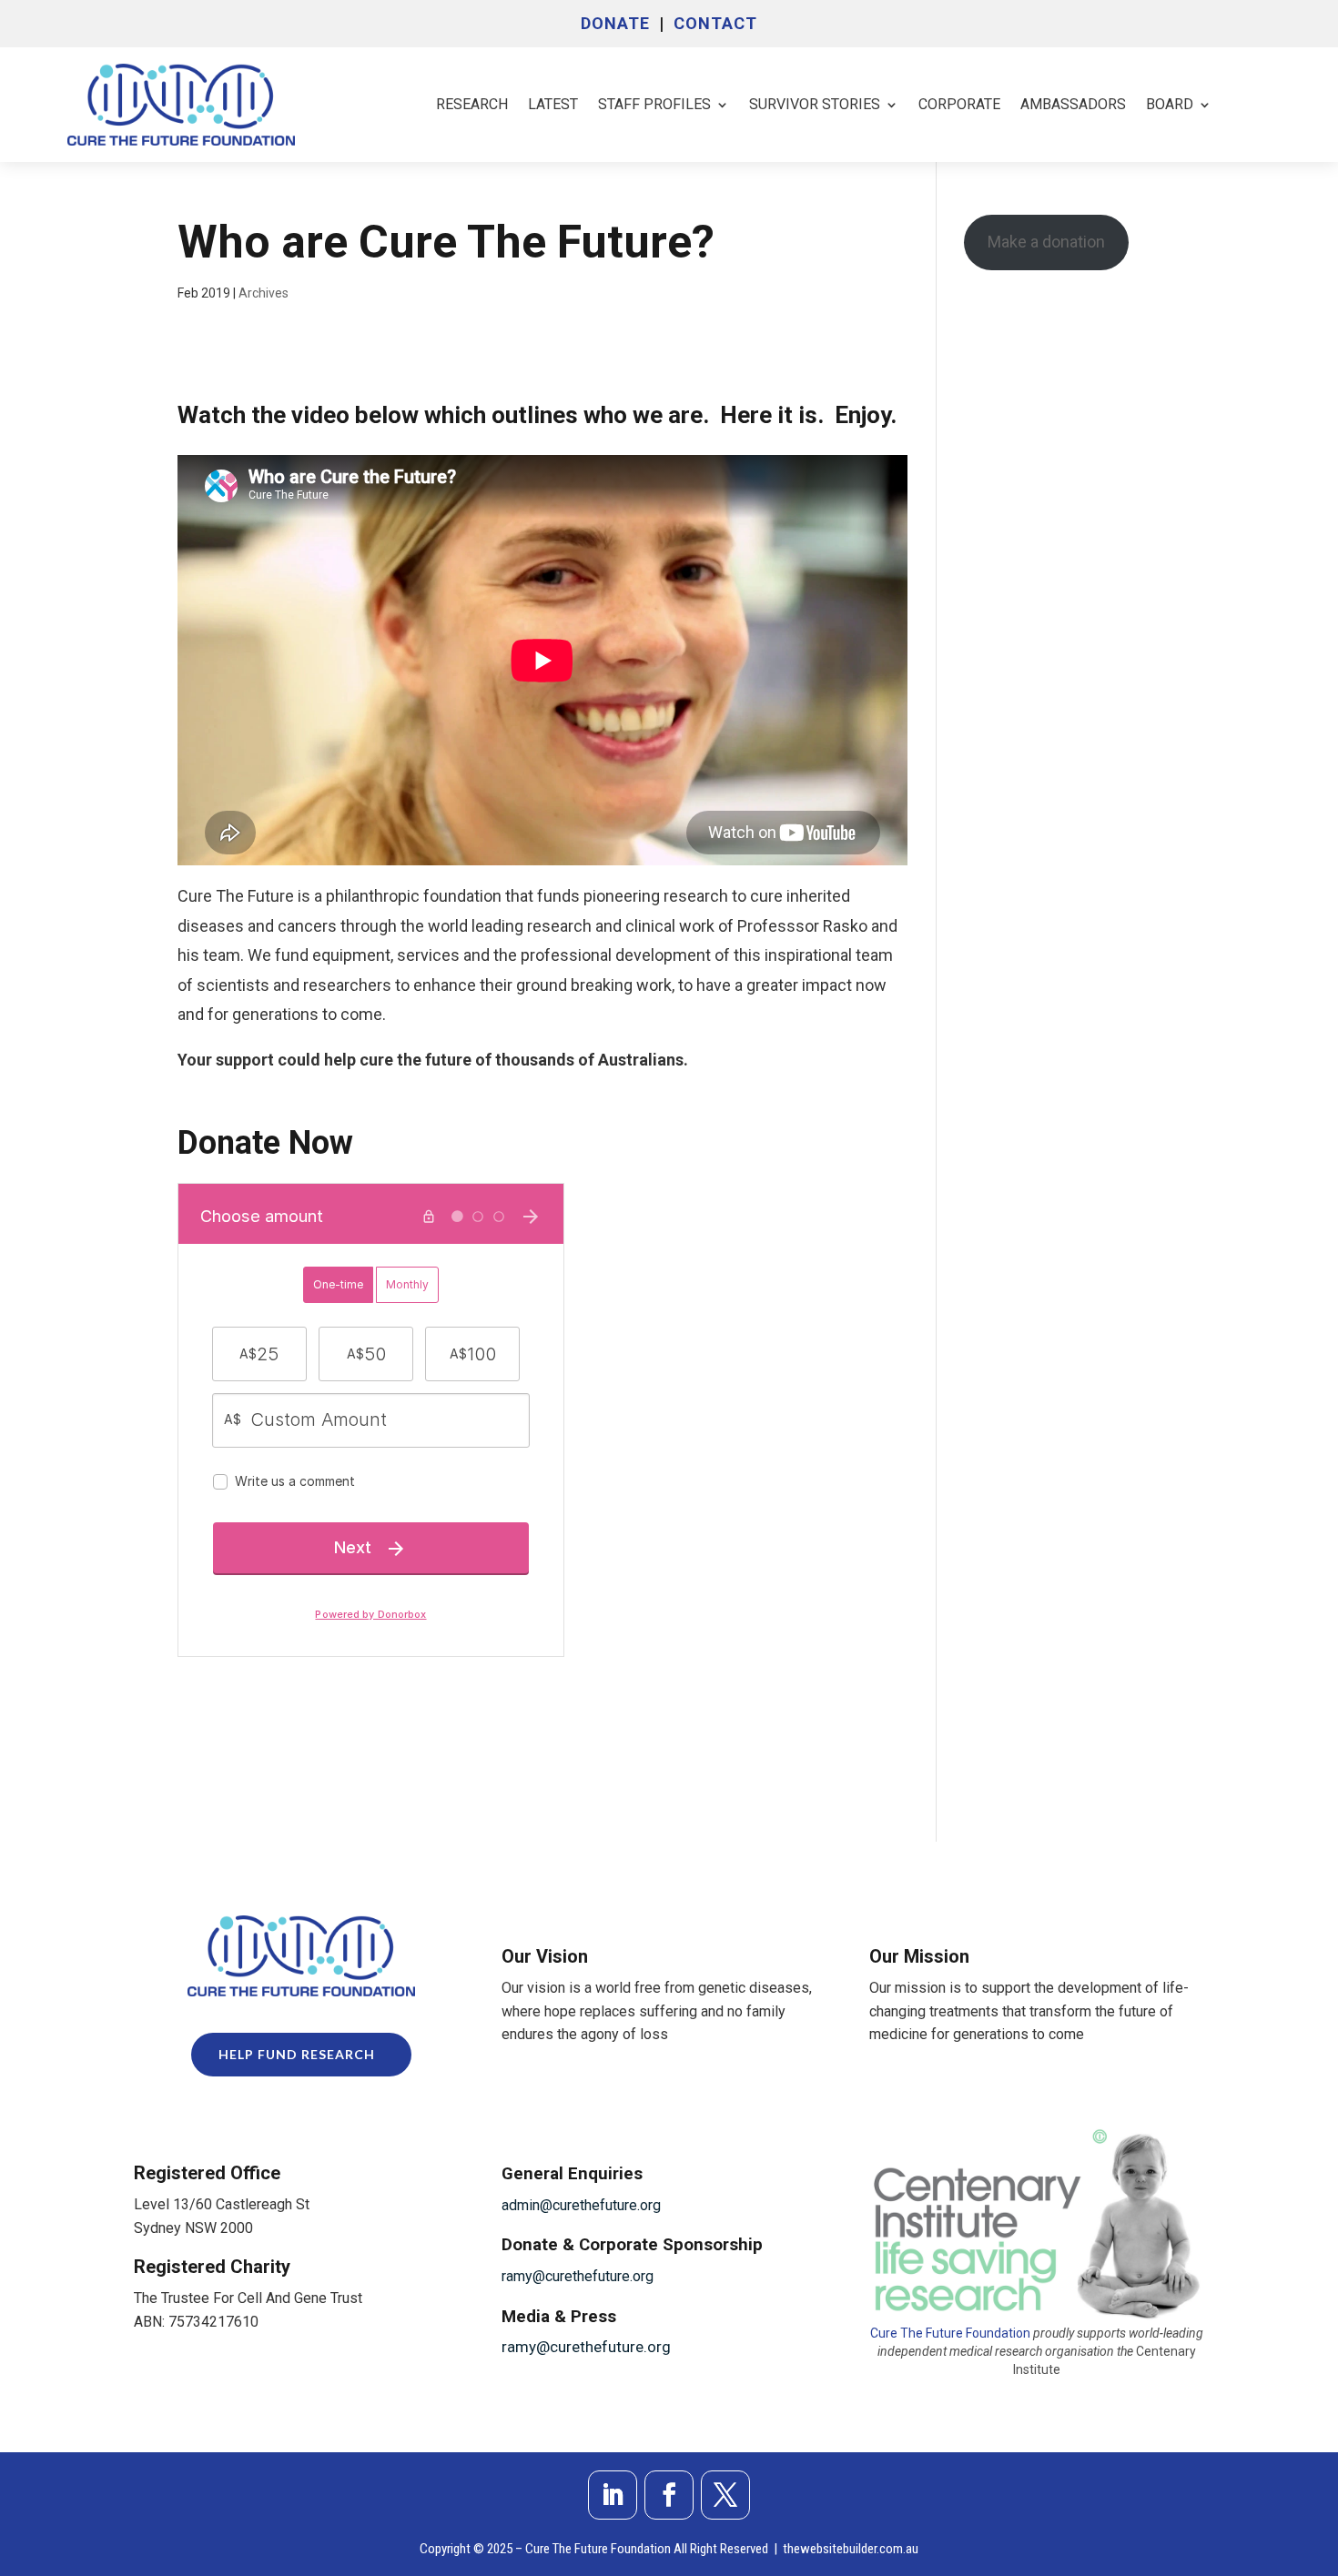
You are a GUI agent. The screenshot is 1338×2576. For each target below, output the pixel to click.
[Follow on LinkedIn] (613, 2495)
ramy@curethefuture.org (578, 2276)
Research (472, 104)
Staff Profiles (654, 104)
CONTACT (715, 23)
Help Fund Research (297, 2054)
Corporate (959, 104)
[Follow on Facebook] (669, 2495)
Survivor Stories (815, 104)
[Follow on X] (725, 2495)
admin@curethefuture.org (581, 2205)
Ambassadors (1073, 104)
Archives (264, 293)
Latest (553, 104)
